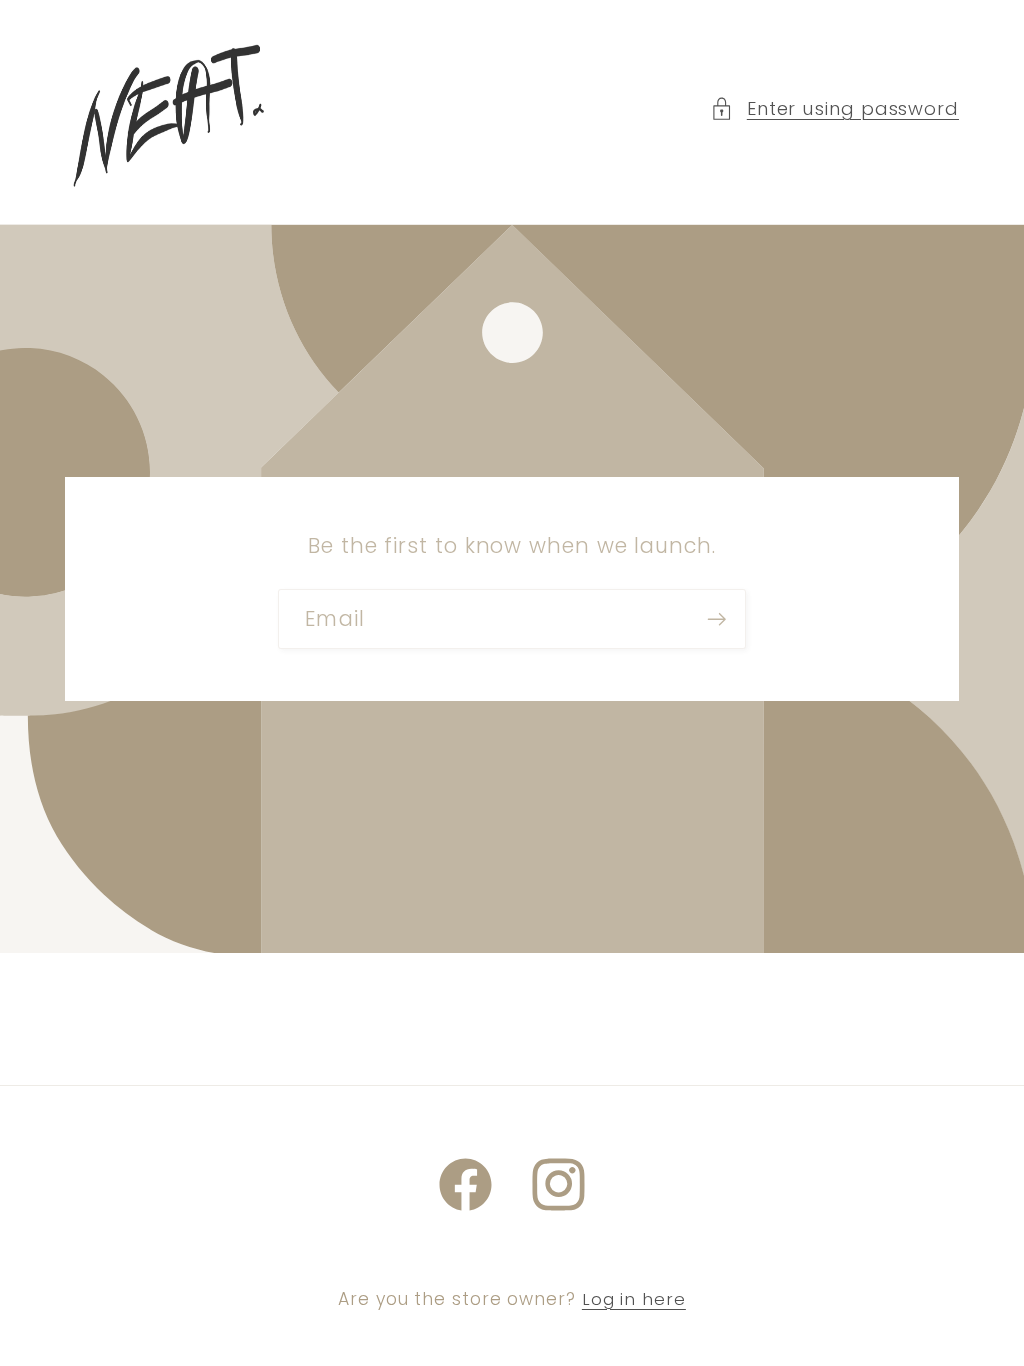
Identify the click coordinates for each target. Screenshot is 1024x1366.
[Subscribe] (716, 619)
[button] (834, 108)
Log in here (634, 1299)
